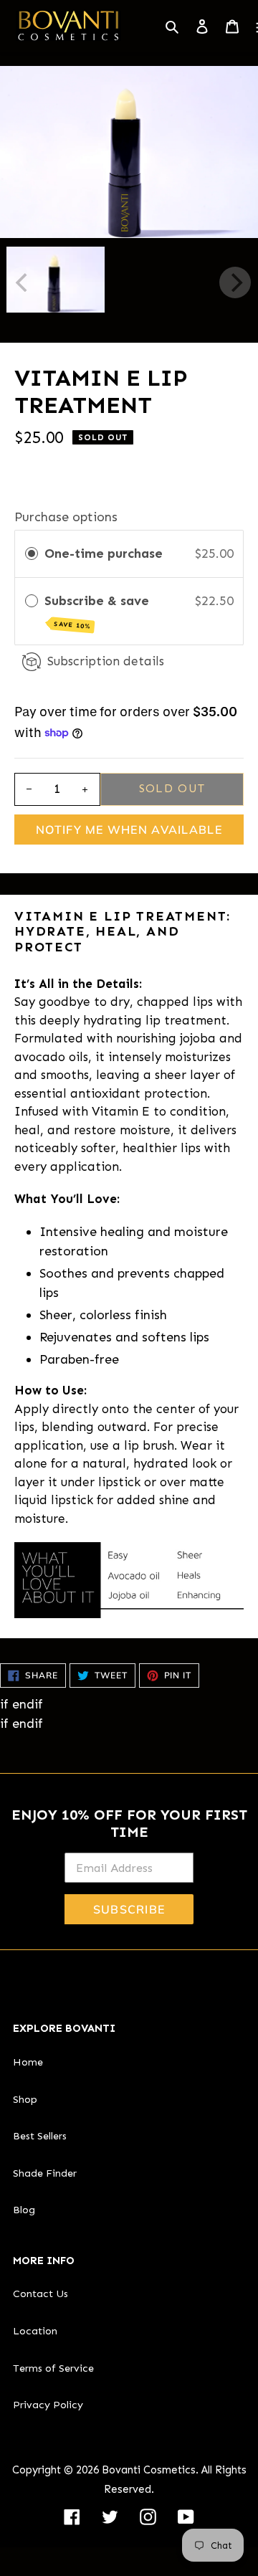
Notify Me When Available (129, 830)
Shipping (40, 463)
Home (28, 2062)
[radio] (32, 554)
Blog (24, 2210)
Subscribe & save (99, 612)
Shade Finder (45, 2173)
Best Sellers (40, 2136)
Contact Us (40, 2294)
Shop (25, 2099)
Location (35, 2331)
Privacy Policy (48, 2405)
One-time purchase (104, 553)
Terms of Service (53, 2368)
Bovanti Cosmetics (149, 2470)
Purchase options (66, 517)
